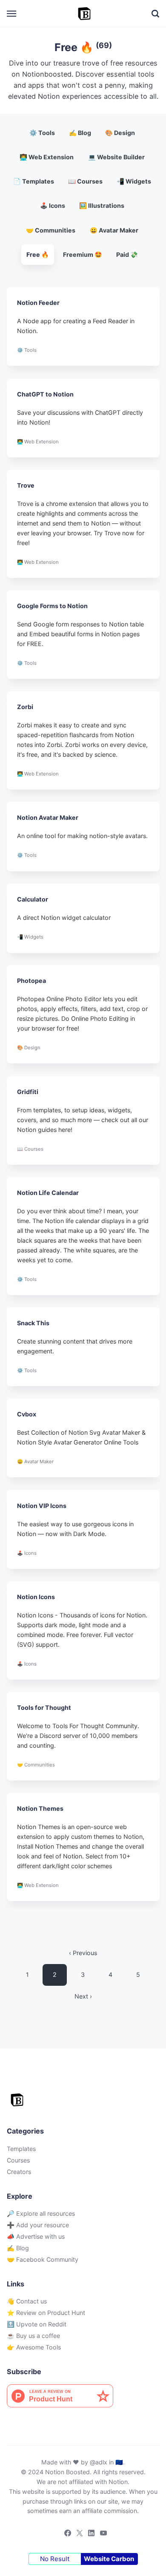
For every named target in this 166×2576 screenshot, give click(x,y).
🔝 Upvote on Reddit (37, 2324)
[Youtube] (101, 2534)
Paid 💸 (127, 254)
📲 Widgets (134, 181)
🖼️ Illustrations (102, 205)
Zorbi (25, 707)
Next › (83, 1996)
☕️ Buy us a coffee (33, 2336)
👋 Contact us (27, 2301)
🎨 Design (120, 133)
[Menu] (12, 14)
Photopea (31, 981)
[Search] (155, 14)
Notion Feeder (38, 303)
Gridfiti (28, 1092)
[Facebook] (65, 2534)
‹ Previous (83, 1953)
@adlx (99, 2462)
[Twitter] (77, 2534)
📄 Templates (34, 181)
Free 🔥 (38, 254)
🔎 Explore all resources (41, 2213)
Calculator (33, 899)
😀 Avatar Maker (114, 230)
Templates (21, 2149)
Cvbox (27, 1414)
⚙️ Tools (42, 133)
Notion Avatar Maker (48, 818)
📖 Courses (85, 181)
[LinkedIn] (89, 2534)
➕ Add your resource (38, 2225)
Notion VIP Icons (42, 1506)
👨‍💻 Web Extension (47, 157)
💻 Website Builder (116, 157)
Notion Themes (40, 1809)
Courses (18, 2160)
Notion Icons (36, 1597)
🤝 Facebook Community (43, 2259)
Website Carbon (109, 2559)
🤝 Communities (51, 230)
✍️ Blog (80, 133)
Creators (19, 2172)
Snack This (33, 1323)
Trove (26, 485)
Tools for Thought (44, 1707)
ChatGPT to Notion (45, 394)
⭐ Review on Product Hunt (46, 2313)
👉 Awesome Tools (34, 2347)
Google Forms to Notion (52, 606)
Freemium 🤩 (83, 254)
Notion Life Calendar (48, 1193)
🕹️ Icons (53, 205)
